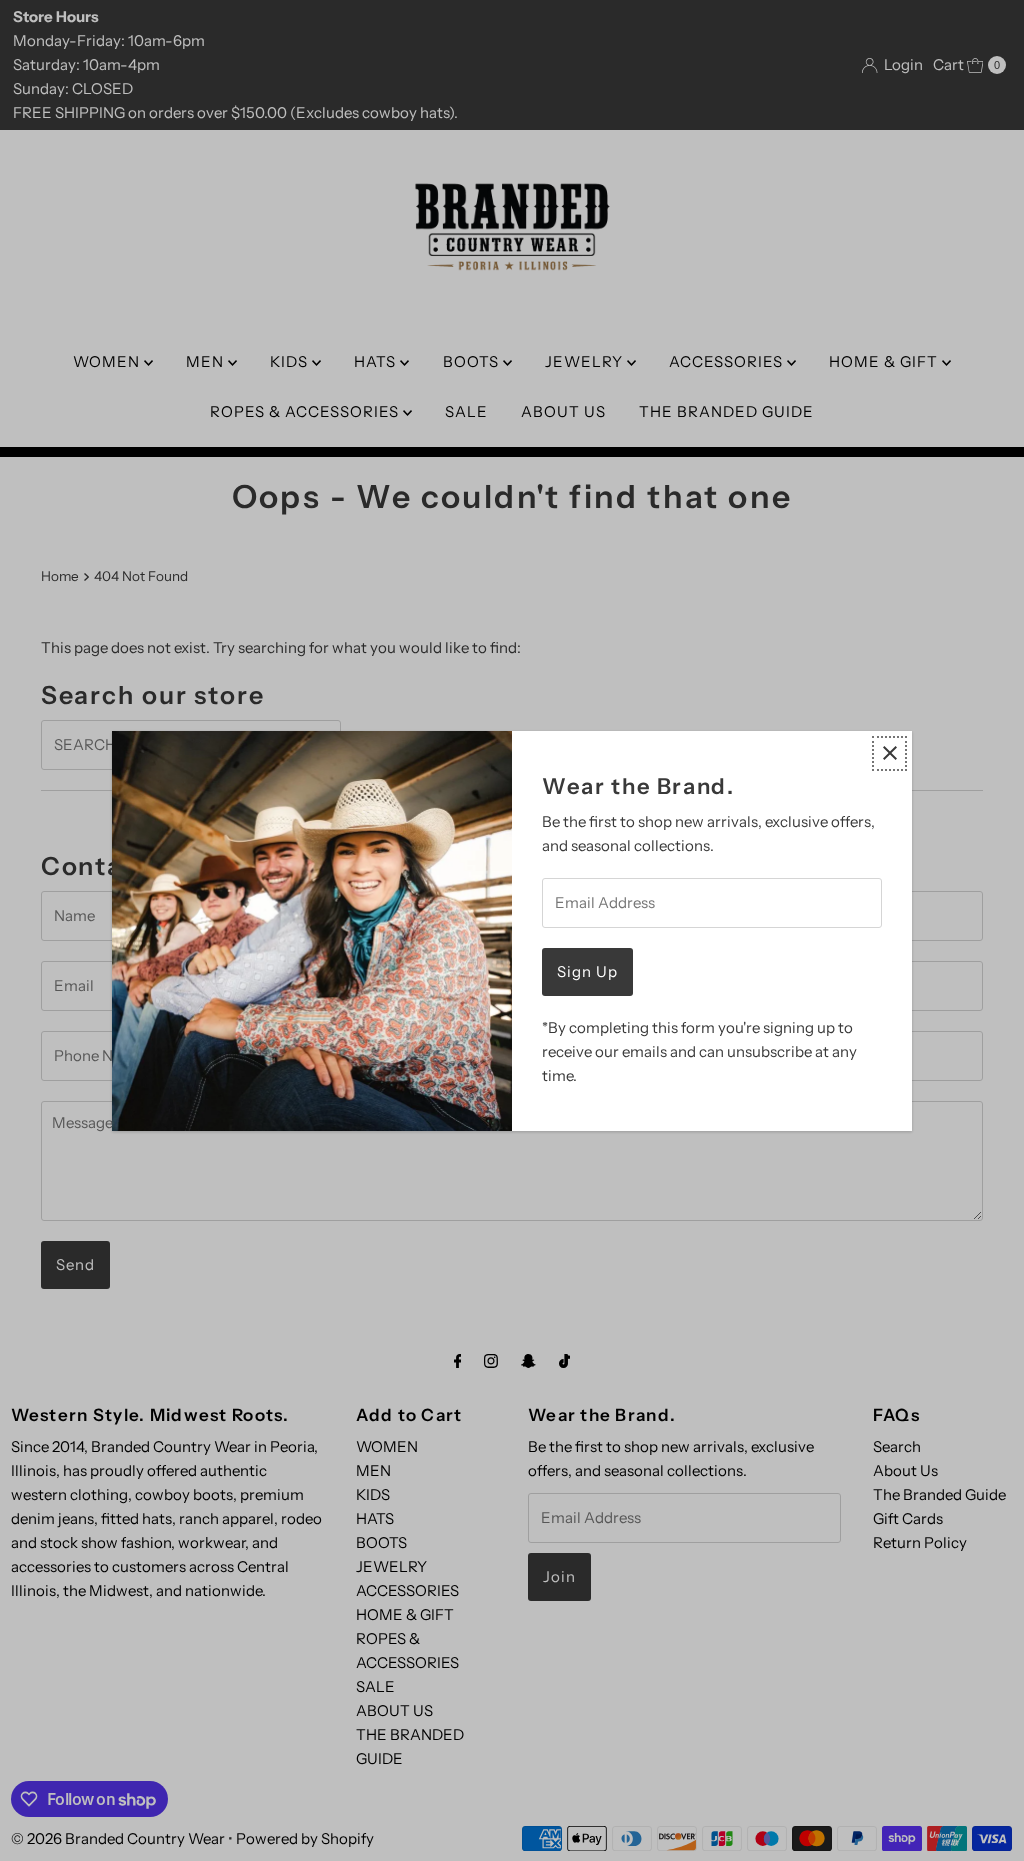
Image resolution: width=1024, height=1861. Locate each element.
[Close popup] (889, 753)
